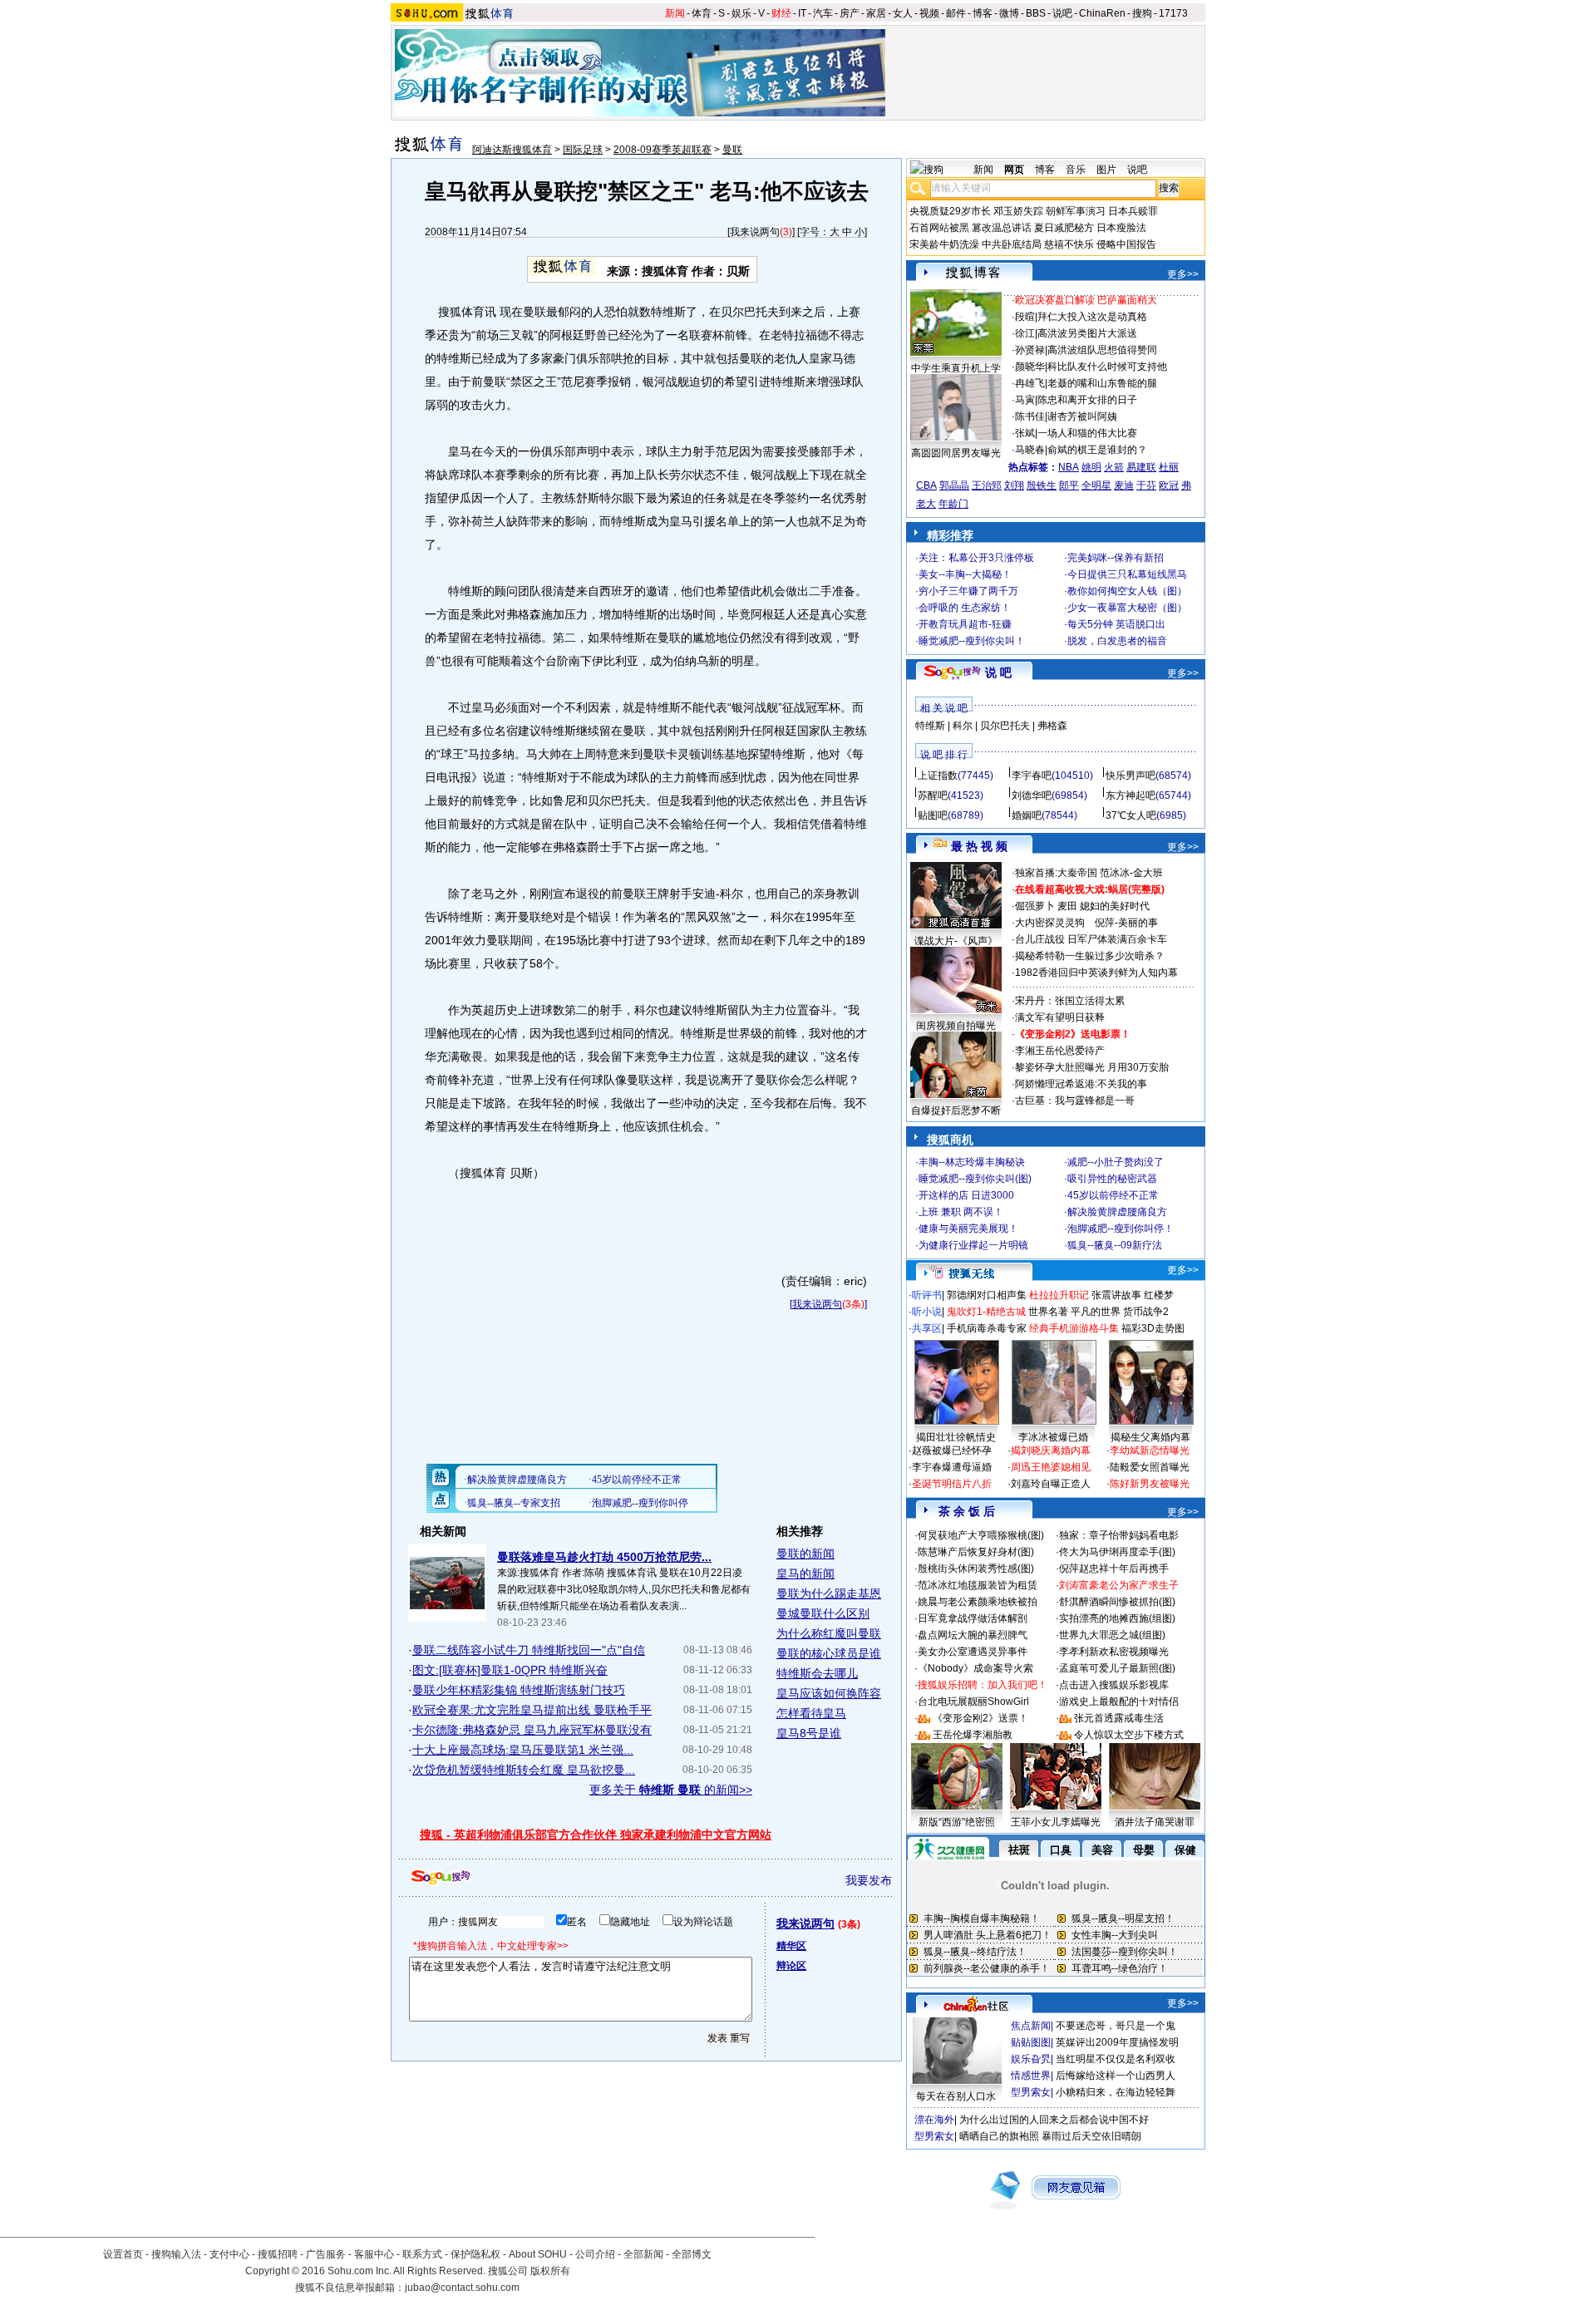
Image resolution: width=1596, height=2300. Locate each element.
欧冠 (1169, 485)
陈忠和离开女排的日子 (1087, 400)
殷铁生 (1042, 485)
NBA (1069, 467)
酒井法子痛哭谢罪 (1155, 1822)
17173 (1173, 13)
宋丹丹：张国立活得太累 (1070, 1001)
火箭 (1114, 467)
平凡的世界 (1096, 1312)
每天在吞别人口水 (956, 2096)
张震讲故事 (1116, 1295)
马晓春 (1030, 450)
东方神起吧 (1130, 795)
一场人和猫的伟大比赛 (1087, 433)
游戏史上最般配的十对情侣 (1119, 1702)
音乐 (1076, 170)
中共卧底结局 (1012, 244)
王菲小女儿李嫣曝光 (1056, 1822)
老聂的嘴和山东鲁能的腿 (1102, 383)
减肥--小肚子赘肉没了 (1116, 1162)
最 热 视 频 (979, 846)
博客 (983, 13)
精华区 (791, 1946)
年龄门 (953, 504)
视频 (929, 13)
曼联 (732, 150)
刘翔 (1014, 485)
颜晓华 (1030, 367)
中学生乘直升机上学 (956, 368)
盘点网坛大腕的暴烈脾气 (973, 1635)
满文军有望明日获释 (1060, 1017)
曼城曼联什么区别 (823, 1613)
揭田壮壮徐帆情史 (956, 1437)
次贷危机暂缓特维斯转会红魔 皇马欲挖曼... (524, 1770)
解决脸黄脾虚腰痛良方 (1117, 1212)
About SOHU (538, 2254)
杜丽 (1169, 467)
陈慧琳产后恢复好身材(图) (976, 1552)
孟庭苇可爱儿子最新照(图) (1117, 1668)
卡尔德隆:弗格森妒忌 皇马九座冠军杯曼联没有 (532, 1730)
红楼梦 (1159, 1295)
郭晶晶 (954, 485)
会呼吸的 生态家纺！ (965, 608)
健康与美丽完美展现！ (968, 1229)
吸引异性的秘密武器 (1112, 1179)
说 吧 (998, 672)
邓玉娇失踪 (1018, 211)
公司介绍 (595, 2254)
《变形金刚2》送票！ (980, 1718)
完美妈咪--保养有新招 (1116, 558)
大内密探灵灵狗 (1050, 923)
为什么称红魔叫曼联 (829, 1633)
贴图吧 (933, 815)
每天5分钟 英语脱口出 (1116, 624)
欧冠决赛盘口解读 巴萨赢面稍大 (1086, 300)
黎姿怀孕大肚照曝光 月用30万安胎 (1092, 1067)
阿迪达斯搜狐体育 (512, 150)
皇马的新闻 (805, 1574)
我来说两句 (755, 232)
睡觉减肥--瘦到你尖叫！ (972, 641)
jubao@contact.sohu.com (462, 2288)
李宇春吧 (1032, 776)
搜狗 (1142, 13)
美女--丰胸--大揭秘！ (965, 574)
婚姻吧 (1027, 815)
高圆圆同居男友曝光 (956, 453)
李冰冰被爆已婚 (1053, 1437)
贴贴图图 (1031, 2042)
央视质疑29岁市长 (950, 211)
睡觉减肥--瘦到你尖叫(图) (975, 1179)
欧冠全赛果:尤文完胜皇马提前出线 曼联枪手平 (532, 1710)
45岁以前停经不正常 (1113, 1195)
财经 (781, 13)
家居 (876, 13)
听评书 (927, 1295)
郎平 (1069, 485)
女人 (903, 13)
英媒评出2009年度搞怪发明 (1117, 2042)
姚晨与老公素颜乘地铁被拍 (978, 1602)
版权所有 (550, 2271)
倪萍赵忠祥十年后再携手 (1114, 1569)
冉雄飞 (1030, 383)
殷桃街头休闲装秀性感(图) (976, 1569)
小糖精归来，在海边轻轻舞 (1116, 2092)
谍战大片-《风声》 (956, 941)
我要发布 (869, 1880)
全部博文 (692, 2254)
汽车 (823, 13)
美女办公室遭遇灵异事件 (973, 1652)
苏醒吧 (933, 795)
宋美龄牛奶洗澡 (944, 244)
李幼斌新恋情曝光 (1150, 1450)
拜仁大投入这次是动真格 (1092, 317)
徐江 (1025, 333)
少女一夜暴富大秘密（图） (1127, 608)
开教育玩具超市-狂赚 (965, 624)
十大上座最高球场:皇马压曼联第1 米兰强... (523, 1750)
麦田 (1067, 906)
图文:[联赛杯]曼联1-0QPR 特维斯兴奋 (510, 1670)
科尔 (963, 726)
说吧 (1062, 13)
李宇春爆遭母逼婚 (952, 1467)
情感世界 (1031, 2076)
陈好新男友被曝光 (1150, 1484)
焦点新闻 (1031, 2026)
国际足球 (583, 150)
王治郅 (987, 485)
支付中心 (229, 2254)
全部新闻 (643, 2254)
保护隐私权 (475, 2254)
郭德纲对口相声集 (987, 1295)
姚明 (1091, 467)
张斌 (1025, 433)
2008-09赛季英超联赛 (663, 150)
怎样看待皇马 (811, 1713)
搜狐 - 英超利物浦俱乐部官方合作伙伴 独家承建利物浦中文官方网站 (596, 1835)
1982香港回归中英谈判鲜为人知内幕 (1096, 973)
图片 (1106, 170)
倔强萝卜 (1035, 906)
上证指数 (938, 776)
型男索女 (1031, 2092)
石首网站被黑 (939, 228)
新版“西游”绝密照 (957, 1822)
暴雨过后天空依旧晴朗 (1091, 2136)
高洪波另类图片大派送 (1087, 333)
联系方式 (422, 2254)
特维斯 (930, 726)
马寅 (1025, 400)
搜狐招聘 (278, 2254)
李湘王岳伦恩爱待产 (1060, 1051)
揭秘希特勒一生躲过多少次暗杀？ (1090, 956)
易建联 (1141, 467)
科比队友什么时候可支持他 (1107, 367)
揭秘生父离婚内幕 (1150, 1437)
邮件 (956, 13)
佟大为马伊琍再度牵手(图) (1117, 1552)
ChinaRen (1102, 13)
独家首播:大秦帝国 (1056, 873)
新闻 (675, 13)
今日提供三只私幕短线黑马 (1127, 574)
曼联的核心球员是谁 (829, 1653)
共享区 (927, 1328)
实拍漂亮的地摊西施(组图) (1117, 1618)
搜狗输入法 (176, 2254)
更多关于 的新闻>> (671, 1790)
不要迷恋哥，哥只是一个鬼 (1116, 2026)
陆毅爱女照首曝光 (1150, 1467)
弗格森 (1052, 726)
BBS (1036, 13)
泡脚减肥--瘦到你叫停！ (1121, 1229)
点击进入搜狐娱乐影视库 (1114, 1685)
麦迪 (1124, 485)
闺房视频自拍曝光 (956, 1026)
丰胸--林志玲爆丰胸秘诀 (972, 1162)
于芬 (1146, 485)
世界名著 (1048, 1312)
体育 (702, 13)
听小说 (927, 1312)
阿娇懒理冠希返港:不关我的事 (1081, 1084)
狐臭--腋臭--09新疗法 (1115, 1245)
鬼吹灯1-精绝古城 (986, 1312)
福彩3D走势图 (1153, 1328)
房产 (850, 13)
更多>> (1183, 274)
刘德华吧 (1032, 795)
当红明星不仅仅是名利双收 (1116, 2059)
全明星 (1096, 485)
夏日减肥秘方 (1064, 228)
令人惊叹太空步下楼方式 (1129, 1735)
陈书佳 (1030, 416)
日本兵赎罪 (1133, 211)
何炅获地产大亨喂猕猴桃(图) (981, 1535)
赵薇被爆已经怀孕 (952, 1450)
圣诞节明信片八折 (952, 1484)
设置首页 (123, 2254)
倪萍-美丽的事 (1126, 923)
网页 (1014, 170)
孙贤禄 (1030, 350)
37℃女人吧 (1131, 815)
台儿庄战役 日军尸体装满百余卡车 (1091, 939)
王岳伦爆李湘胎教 (973, 1735)
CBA (926, 485)
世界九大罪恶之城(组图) (1112, 1635)
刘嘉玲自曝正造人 (1051, 1484)
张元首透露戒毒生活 (1119, 1718)
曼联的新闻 (805, 1554)
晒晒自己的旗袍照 (999, 2136)
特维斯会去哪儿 (817, 1673)
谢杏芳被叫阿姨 (1082, 416)
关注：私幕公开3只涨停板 (976, 558)
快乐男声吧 (1130, 776)
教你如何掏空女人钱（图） (1127, 591)
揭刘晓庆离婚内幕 (1051, 1450)
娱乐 (741, 13)
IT (802, 13)
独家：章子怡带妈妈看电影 (1119, 1535)
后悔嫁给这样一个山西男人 (1116, 2076)
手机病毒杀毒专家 (987, 1328)
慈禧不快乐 (1069, 244)
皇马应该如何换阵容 (829, 1693)
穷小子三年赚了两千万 (968, 591)
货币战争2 (1146, 1312)
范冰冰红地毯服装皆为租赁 (978, 1585)
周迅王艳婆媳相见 (1051, 1467)
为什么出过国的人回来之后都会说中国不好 (1054, 2120)
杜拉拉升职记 (1059, 1295)
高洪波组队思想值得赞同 (1102, 350)
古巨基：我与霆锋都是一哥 (1075, 1101)
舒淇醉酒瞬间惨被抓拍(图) (1117, 1602)
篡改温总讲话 (1002, 228)
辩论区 (791, 1966)
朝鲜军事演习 (1076, 211)
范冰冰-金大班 (1131, 873)
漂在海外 (934, 2120)
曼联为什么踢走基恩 (829, 1593)
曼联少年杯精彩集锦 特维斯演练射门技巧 (519, 1690)
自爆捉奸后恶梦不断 (956, 1111)
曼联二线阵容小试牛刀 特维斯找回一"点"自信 (529, 1650)
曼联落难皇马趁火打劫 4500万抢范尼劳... (604, 1557)
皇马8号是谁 (809, 1733)
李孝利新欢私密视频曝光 (1114, 1652)
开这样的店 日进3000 (966, 1195)
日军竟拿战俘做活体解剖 (973, 1618)
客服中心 (374, 2254)
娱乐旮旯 (1031, 2059)
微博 (1009, 13)
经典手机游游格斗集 (1074, 1328)
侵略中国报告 (1126, 244)
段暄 (1025, 317)
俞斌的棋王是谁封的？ (1097, 450)
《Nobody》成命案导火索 (975, 1668)
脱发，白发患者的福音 (1117, 641)
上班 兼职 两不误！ (961, 1212)
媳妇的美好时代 (1115, 906)
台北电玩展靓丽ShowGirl (973, 1702)
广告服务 (326, 2254)
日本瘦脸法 (1121, 228)
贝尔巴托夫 (1005, 726)
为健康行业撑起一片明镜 (973, 1245)
